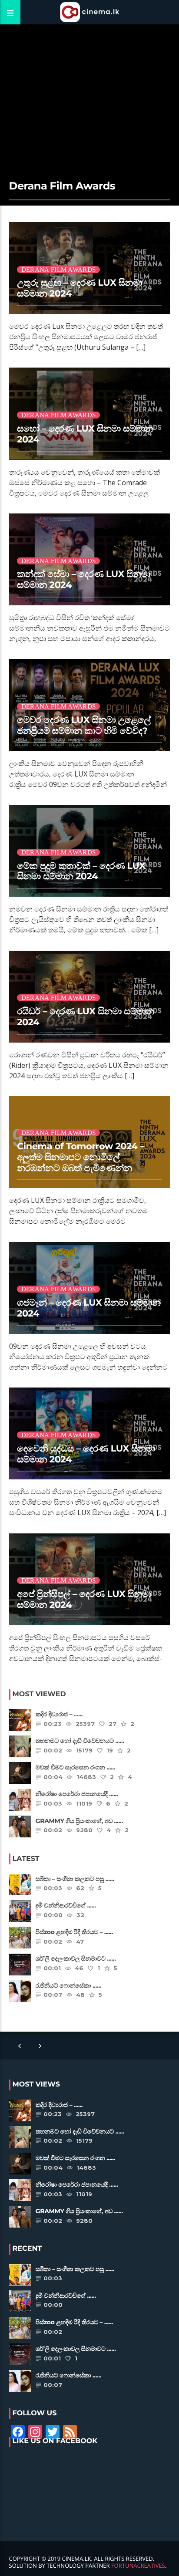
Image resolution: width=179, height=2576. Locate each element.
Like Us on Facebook (55, 2441)
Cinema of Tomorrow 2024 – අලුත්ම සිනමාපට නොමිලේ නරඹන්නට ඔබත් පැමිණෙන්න (81, 1157)
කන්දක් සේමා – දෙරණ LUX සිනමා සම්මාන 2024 (84, 580)
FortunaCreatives (138, 2566)
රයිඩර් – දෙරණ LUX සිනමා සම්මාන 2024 (85, 1017)
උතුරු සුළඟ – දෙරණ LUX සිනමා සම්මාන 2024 (80, 288)
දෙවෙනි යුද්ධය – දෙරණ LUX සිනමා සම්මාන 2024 (86, 1454)
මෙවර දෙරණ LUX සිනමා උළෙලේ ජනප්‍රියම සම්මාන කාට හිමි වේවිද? (84, 726)
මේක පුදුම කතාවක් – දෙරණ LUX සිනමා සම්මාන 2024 (81, 871)
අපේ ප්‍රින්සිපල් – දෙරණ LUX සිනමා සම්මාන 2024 (84, 1600)
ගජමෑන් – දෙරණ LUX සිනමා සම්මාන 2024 (89, 1308)
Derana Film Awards (58, 270)
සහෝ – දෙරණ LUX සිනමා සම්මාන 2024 (85, 434)
